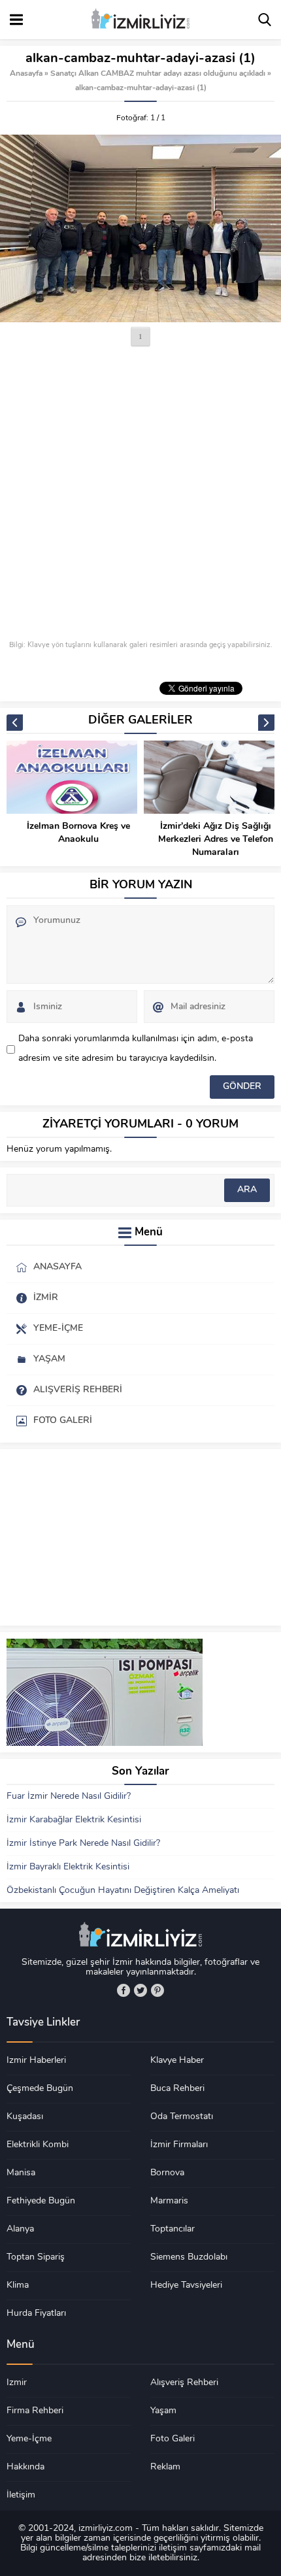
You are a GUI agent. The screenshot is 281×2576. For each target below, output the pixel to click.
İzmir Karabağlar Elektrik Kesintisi (74, 1820)
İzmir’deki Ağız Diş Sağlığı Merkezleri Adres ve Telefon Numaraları (216, 840)
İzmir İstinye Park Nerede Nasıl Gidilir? (83, 1844)
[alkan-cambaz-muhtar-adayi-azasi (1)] (140, 228)
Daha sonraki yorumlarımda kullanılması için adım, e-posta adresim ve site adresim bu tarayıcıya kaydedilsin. (136, 1049)
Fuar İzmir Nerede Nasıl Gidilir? (69, 1797)
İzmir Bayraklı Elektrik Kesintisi (68, 1867)
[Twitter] (140, 1990)
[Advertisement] (140, 495)
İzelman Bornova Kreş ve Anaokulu (78, 833)
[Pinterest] (157, 1990)
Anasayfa (26, 74)
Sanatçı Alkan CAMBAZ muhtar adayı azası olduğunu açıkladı (158, 74)
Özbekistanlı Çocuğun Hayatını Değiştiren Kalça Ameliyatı (123, 1891)
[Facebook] (124, 1990)
